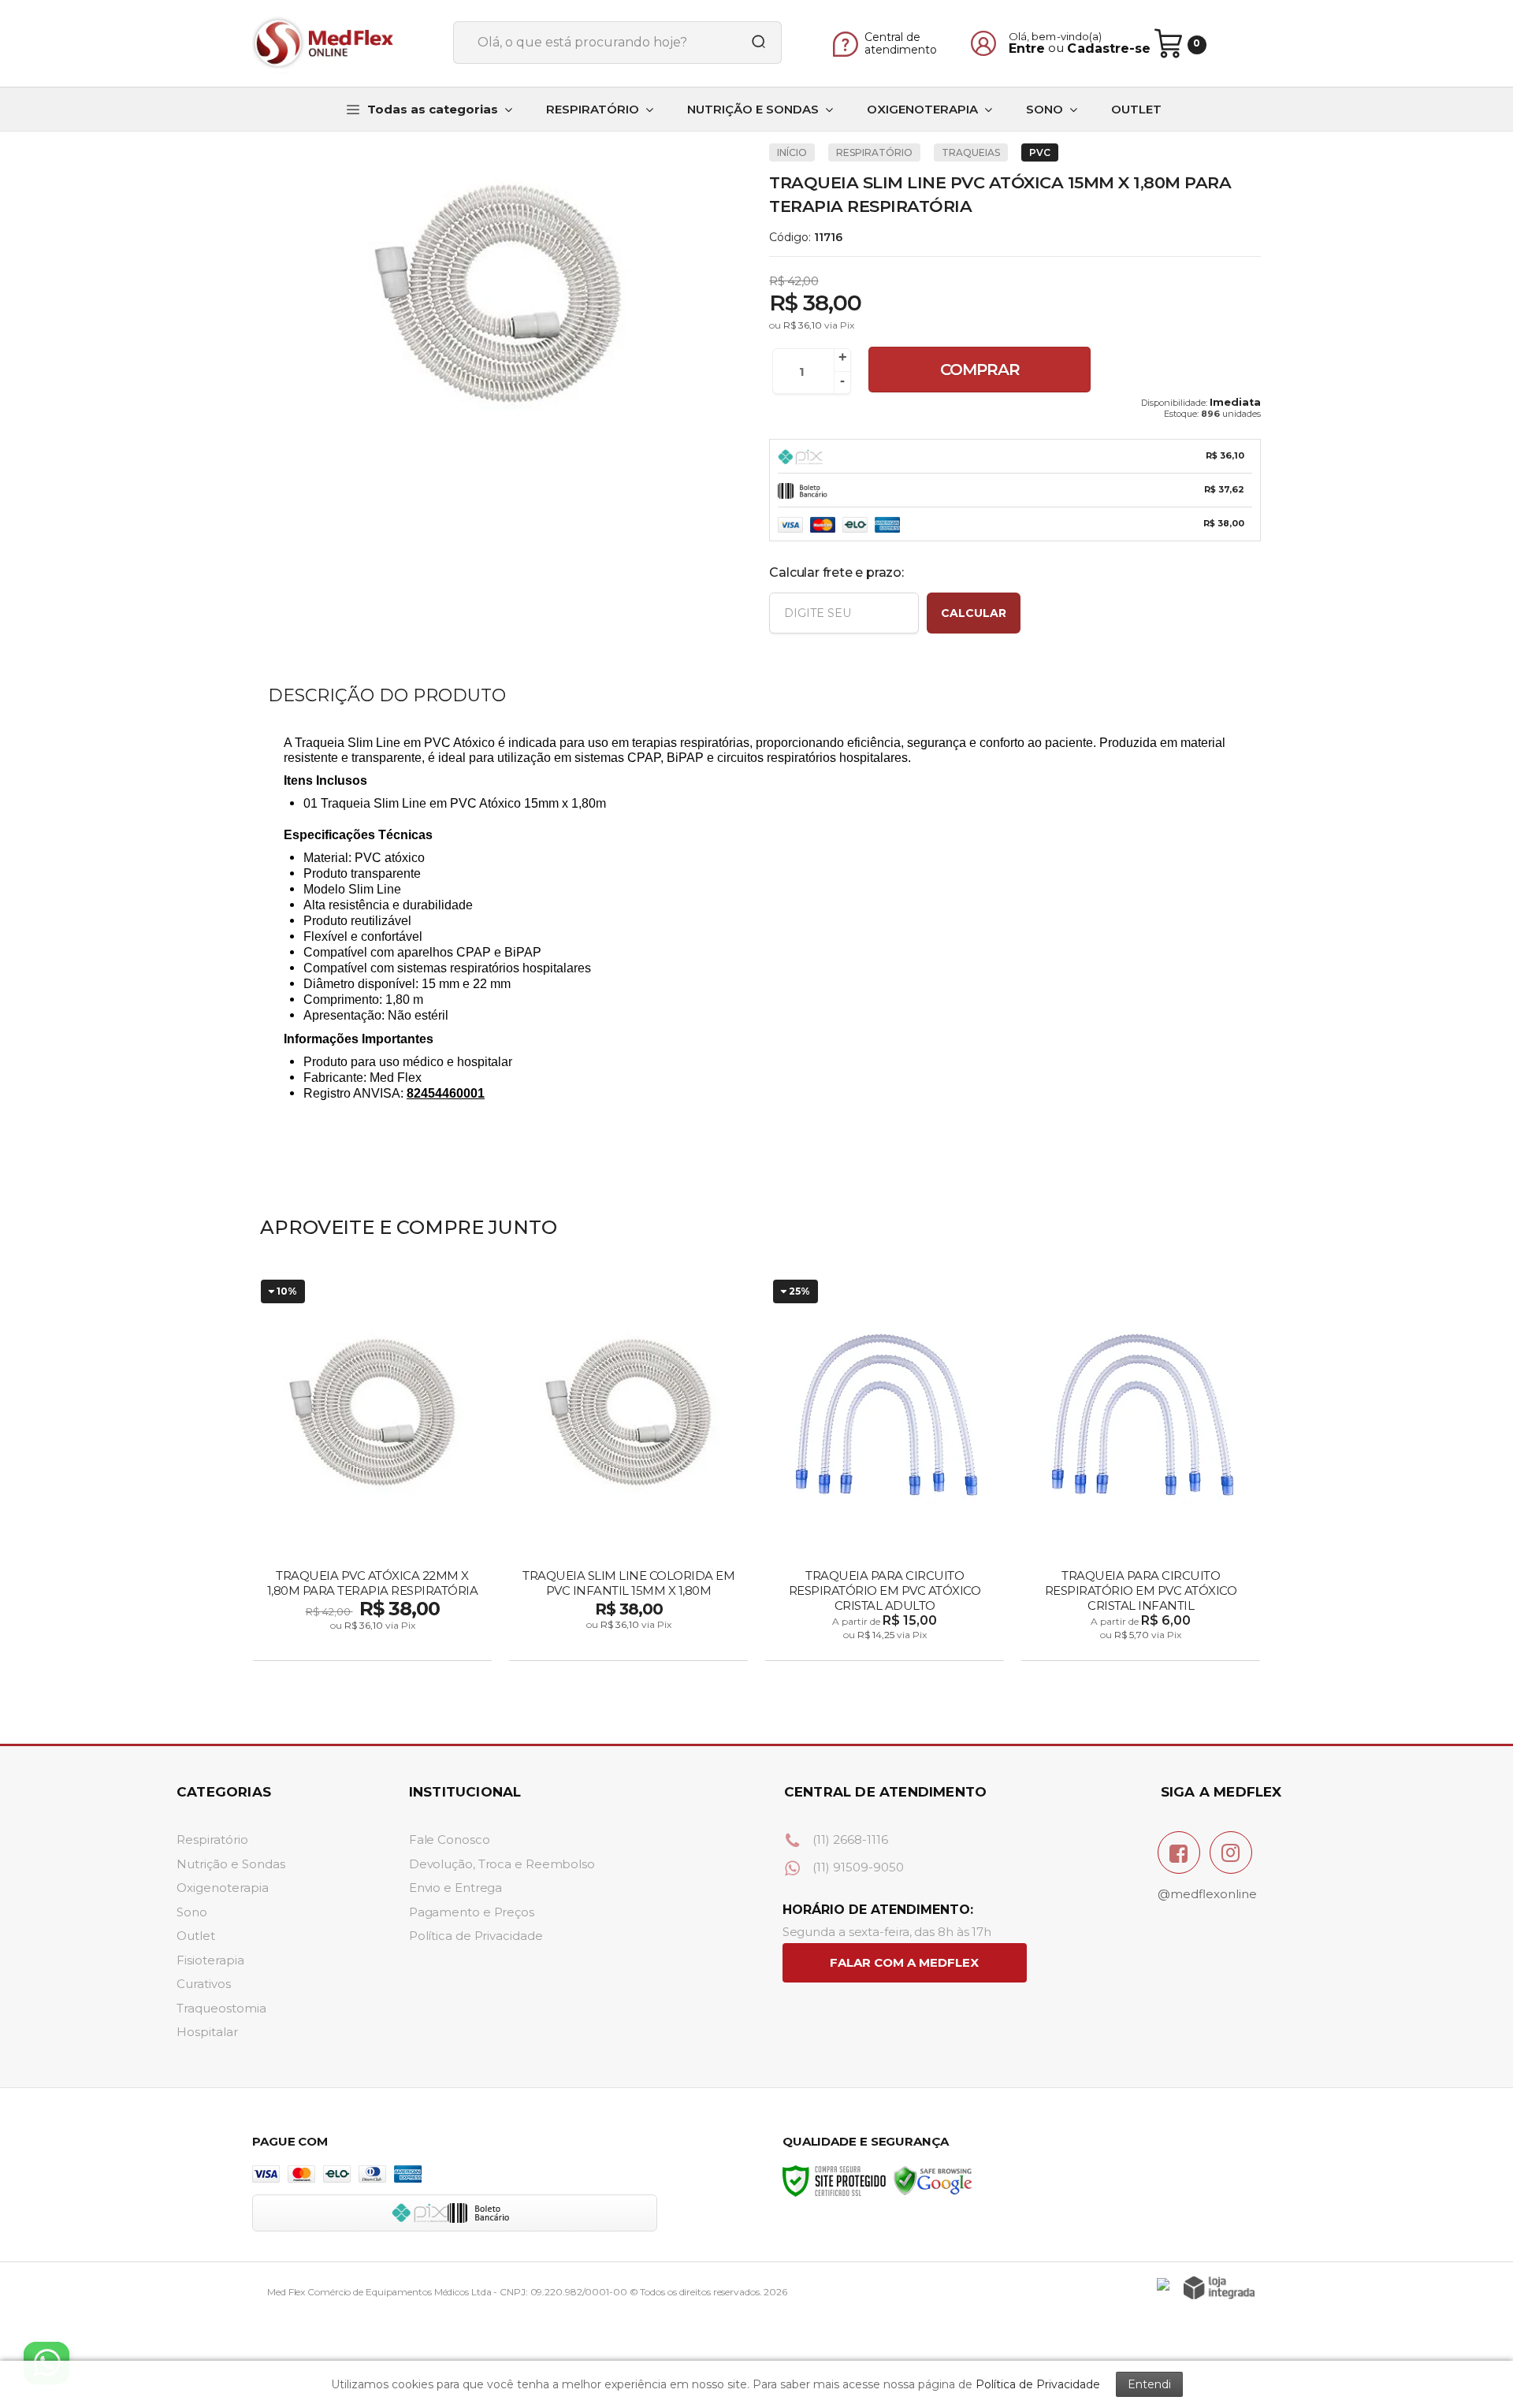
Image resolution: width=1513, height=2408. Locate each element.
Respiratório (212, 1839)
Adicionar (400, 1644)
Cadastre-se (1109, 49)
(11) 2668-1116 (849, 1839)
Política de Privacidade (476, 1936)
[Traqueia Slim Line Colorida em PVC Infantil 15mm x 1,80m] (628, 1468)
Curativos (204, 1984)
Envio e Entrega (456, 1888)
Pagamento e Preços (472, 1912)
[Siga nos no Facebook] (1179, 1852)
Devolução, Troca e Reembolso (502, 1864)
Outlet (196, 1936)
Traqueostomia (221, 2008)
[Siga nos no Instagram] (1231, 1852)
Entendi (1149, 2384)
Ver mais (630, 1644)
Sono (192, 1912)
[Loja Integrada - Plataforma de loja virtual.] (1219, 2288)
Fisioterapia (210, 1960)
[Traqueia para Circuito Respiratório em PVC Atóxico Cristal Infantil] (1141, 1468)
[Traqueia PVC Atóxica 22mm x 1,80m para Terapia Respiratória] (372, 1468)
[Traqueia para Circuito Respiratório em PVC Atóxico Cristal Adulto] (885, 1468)
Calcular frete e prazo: (836, 572)
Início (792, 152)
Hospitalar (207, 2032)
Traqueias (971, 152)
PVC (1040, 152)
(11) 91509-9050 (857, 1867)
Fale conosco (905, 1963)
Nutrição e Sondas (231, 1864)
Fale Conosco (450, 1839)
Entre (1027, 49)
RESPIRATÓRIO (874, 152)
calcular (974, 613)
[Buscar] (753, 43)
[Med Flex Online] (347, 43)
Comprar (980, 370)
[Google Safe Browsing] (933, 2180)
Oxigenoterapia (223, 1888)
